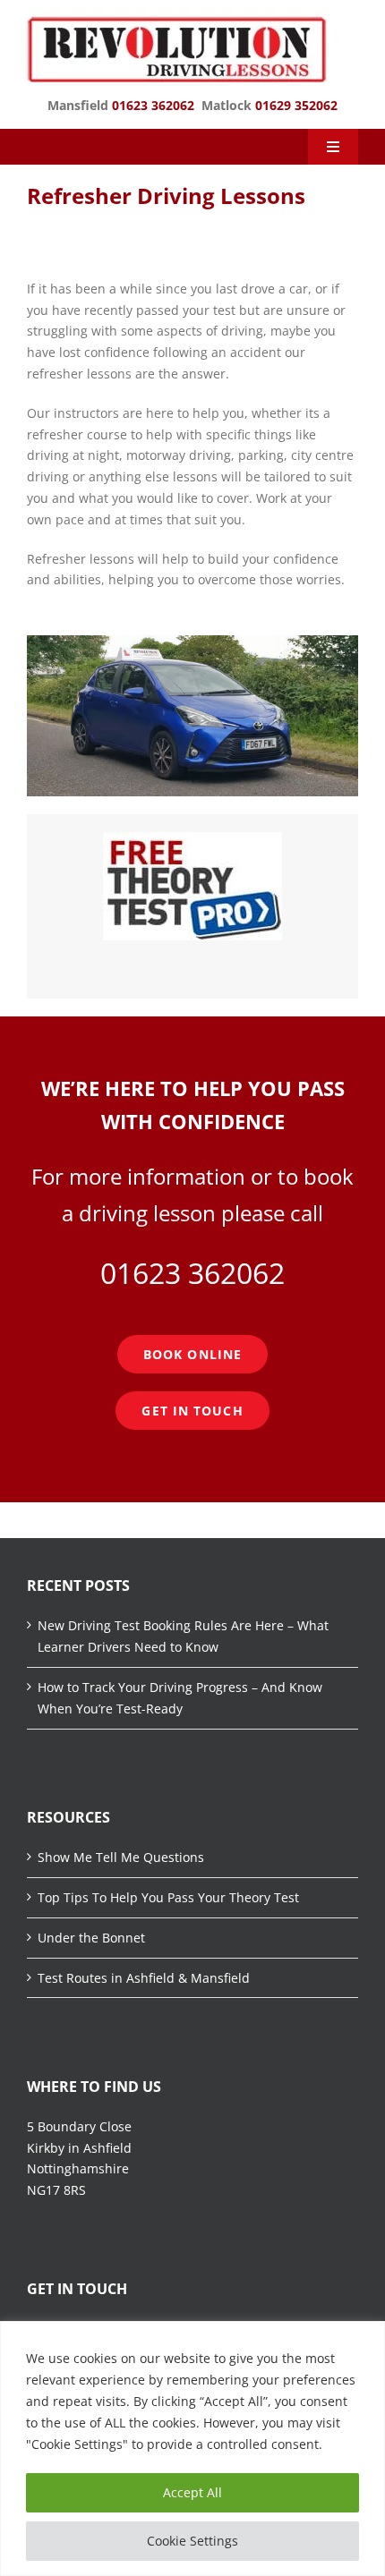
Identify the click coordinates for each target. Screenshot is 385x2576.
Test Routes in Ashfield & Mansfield (144, 1978)
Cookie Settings (192, 2541)
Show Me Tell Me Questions (121, 1857)
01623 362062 (153, 105)
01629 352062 (296, 105)
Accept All (192, 2492)
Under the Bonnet (91, 1938)
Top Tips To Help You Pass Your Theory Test (168, 1897)
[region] (192, 2448)
